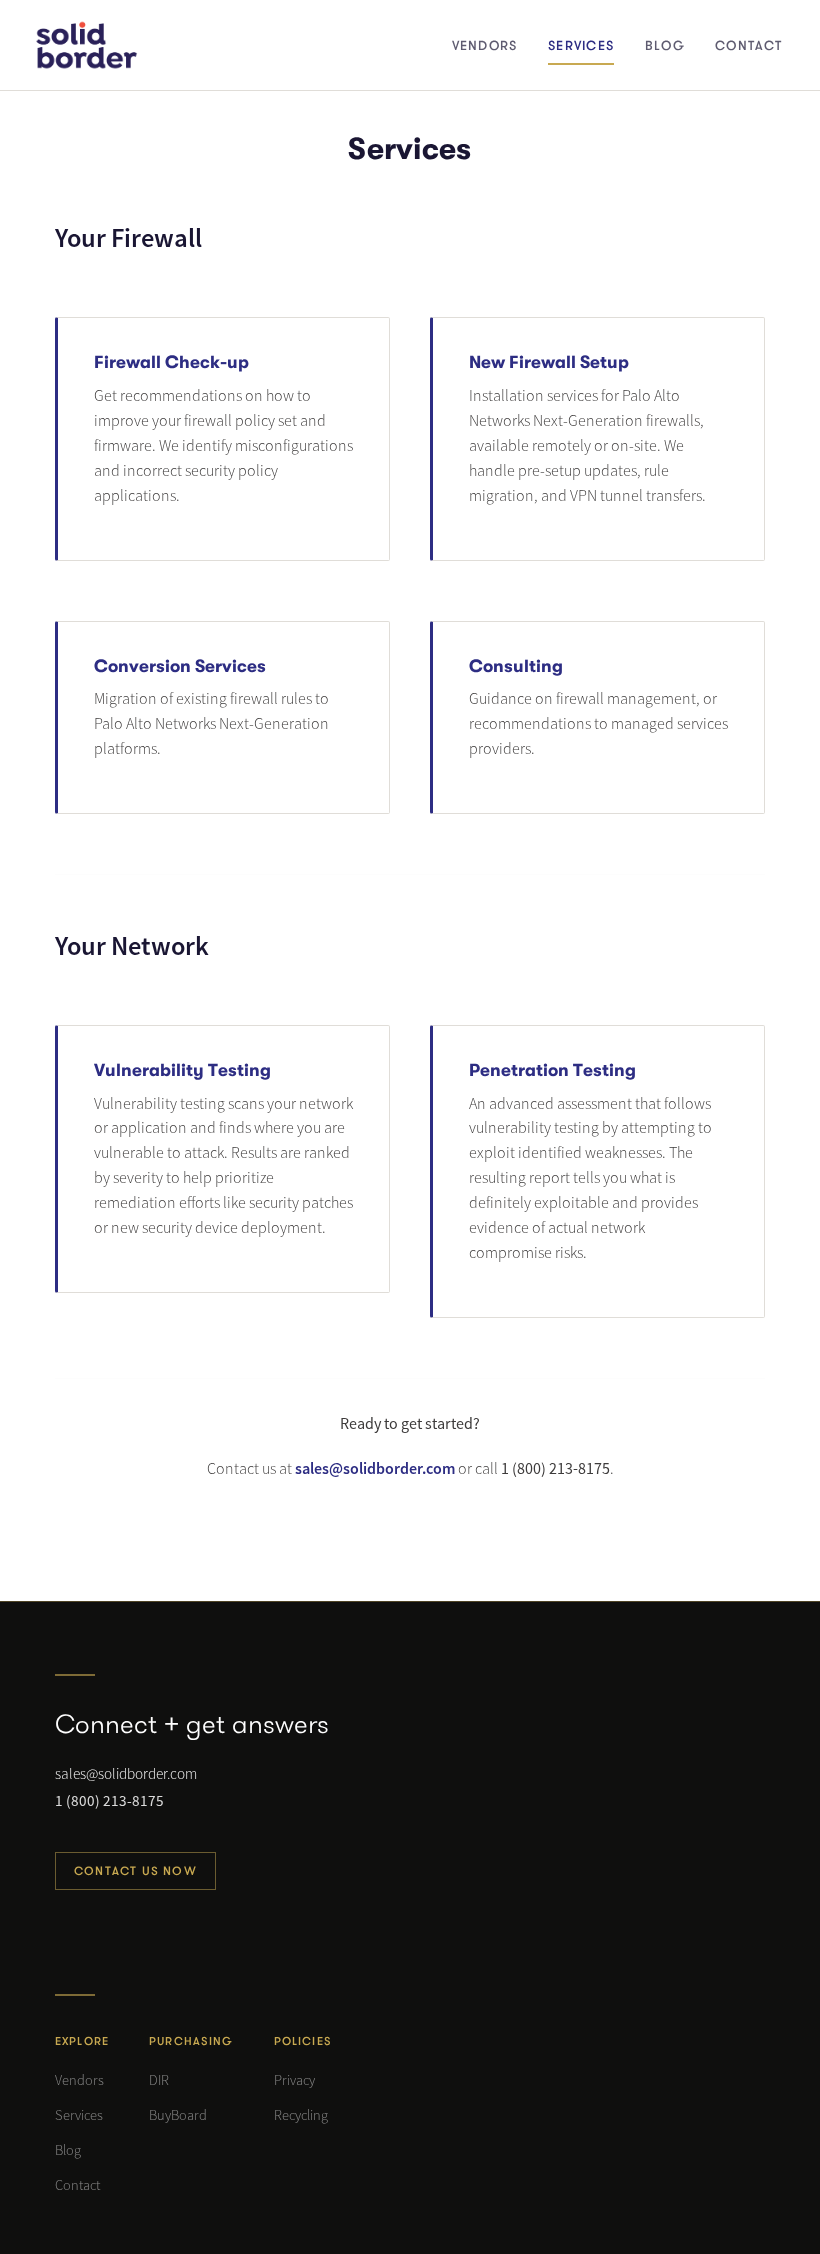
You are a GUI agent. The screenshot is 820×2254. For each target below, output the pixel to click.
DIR (159, 2080)
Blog (68, 2150)
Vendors (79, 2080)
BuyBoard (178, 2115)
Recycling (301, 2115)
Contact (77, 2185)
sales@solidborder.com (375, 1468)
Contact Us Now (135, 1870)
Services (79, 2115)
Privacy (294, 2080)
